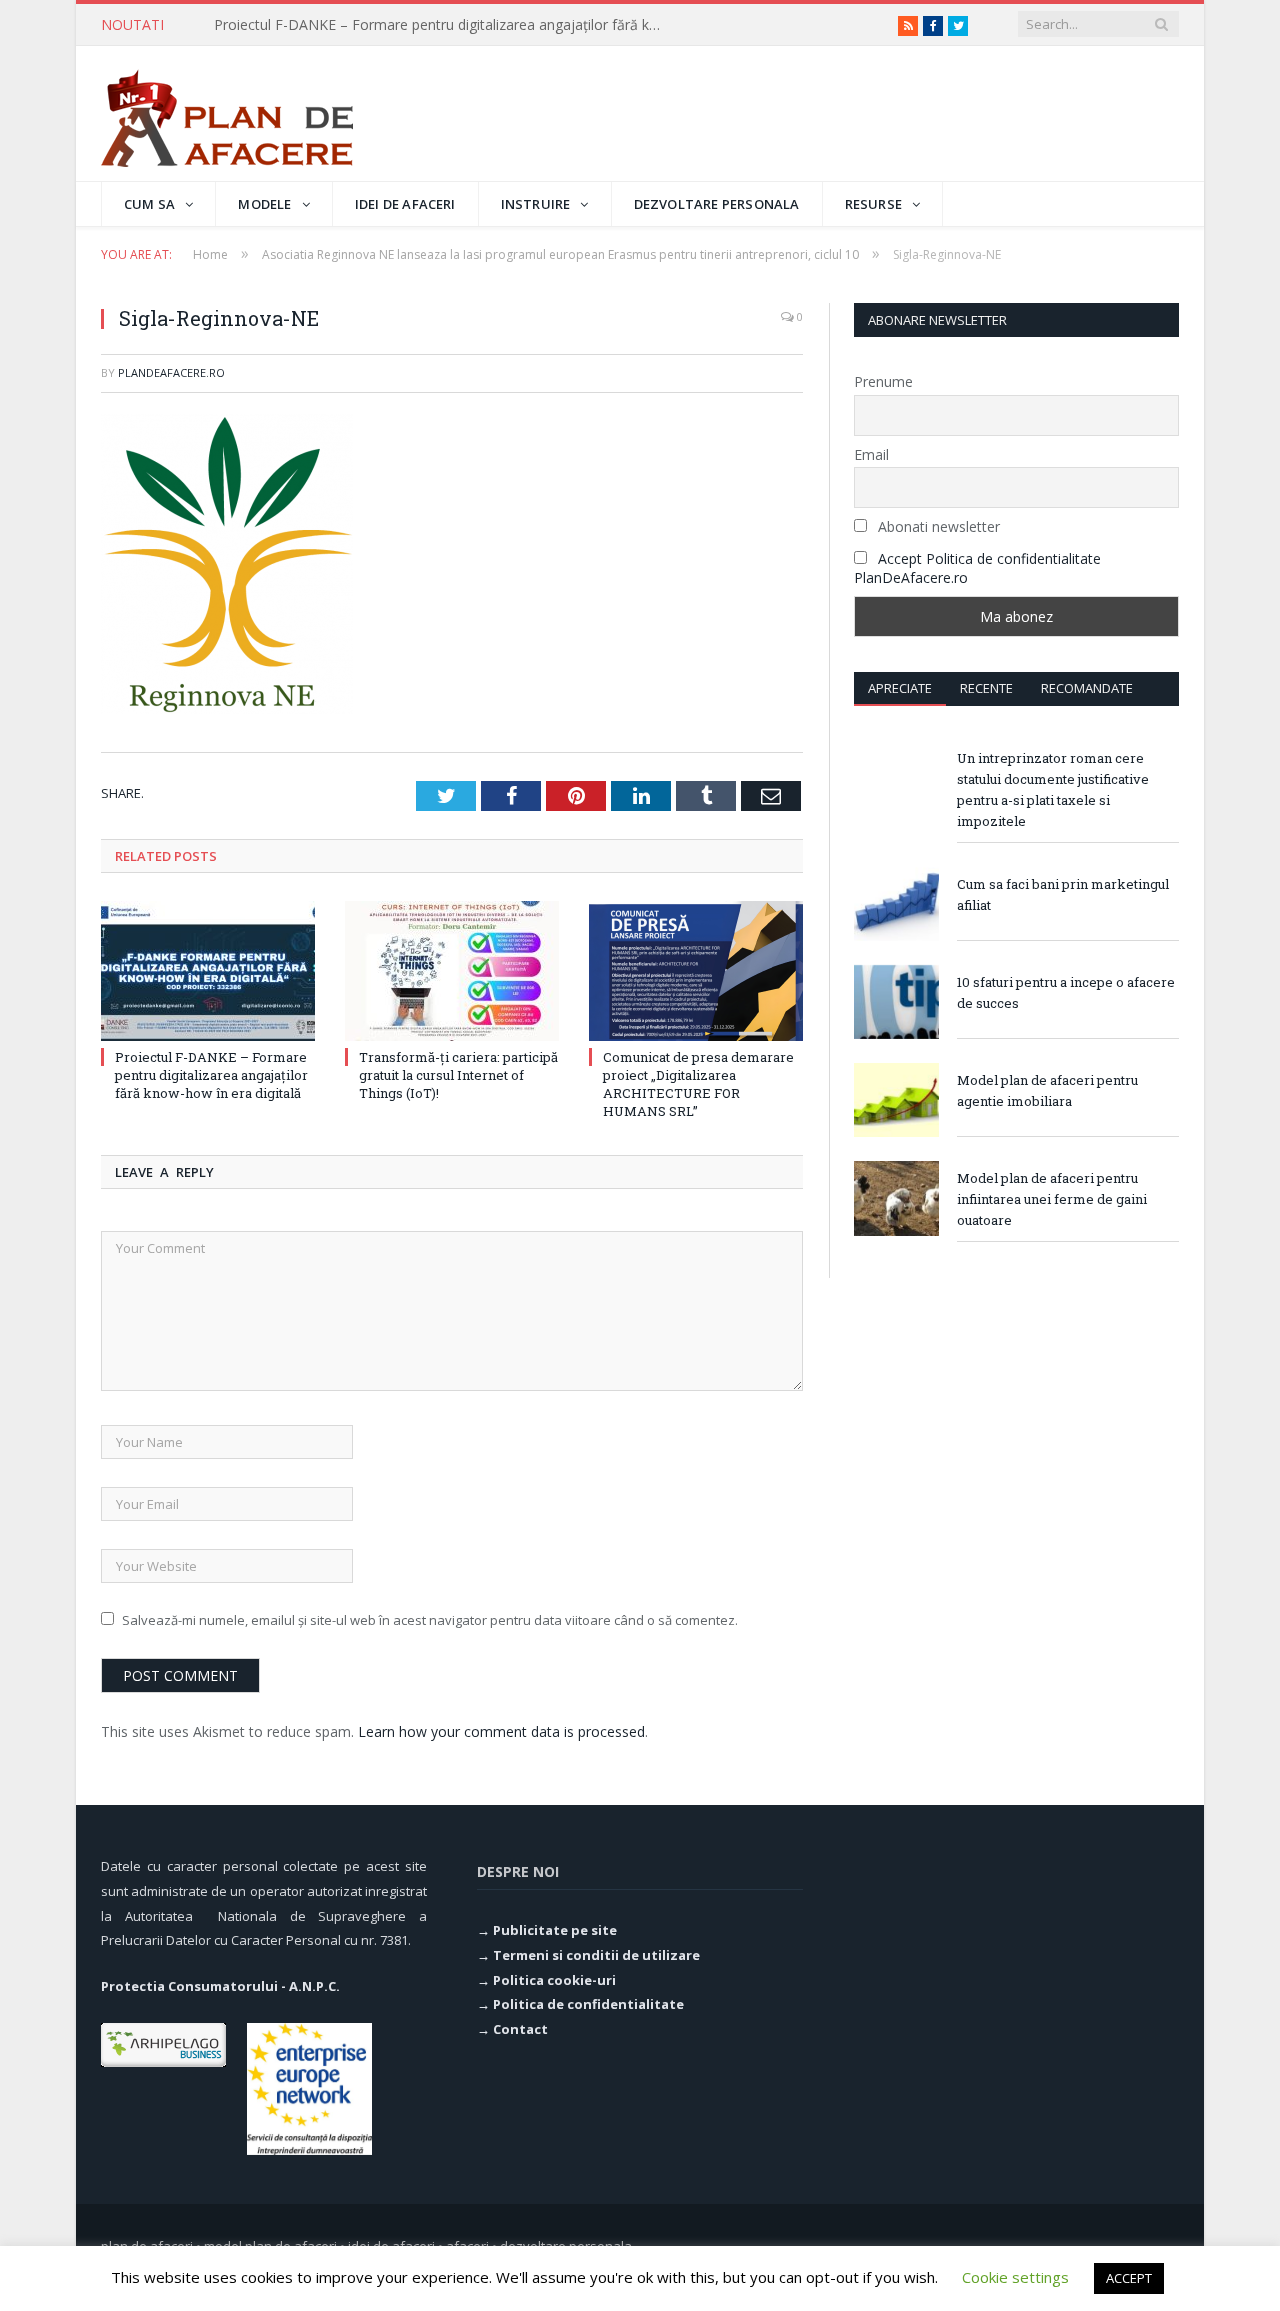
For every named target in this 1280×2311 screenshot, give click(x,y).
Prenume (883, 381)
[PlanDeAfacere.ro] (227, 113)
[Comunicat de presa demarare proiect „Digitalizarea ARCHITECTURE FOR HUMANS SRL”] (696, 971)
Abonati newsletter (937, 526)
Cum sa (149, 204)
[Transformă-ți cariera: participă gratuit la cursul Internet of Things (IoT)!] (452, 971)
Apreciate (900, 688)
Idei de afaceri (405, 204)
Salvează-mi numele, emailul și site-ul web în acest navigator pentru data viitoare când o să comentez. (430, 1620)
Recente (986, 688)
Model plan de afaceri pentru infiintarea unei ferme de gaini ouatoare (1052, 1199)
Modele (264, 204)
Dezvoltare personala (717, 204)
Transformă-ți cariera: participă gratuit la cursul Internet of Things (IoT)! (444, 25)
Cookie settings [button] (1015, 2277)
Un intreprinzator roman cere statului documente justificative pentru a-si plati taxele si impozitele (1053, 789)
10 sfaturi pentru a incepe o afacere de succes (1066, 992)
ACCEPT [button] (1129, 2278)
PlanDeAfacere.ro (171, 372)
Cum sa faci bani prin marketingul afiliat (1063, 894)
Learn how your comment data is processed (501, 1731)
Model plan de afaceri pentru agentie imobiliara (1047, 1090)
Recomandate (1087, 688)
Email (871, 454)
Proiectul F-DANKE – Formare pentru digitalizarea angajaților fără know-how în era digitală (211, 1075)
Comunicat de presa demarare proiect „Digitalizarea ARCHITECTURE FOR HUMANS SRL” (698, 1084)
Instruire (536, 204)
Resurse (873, 204)
